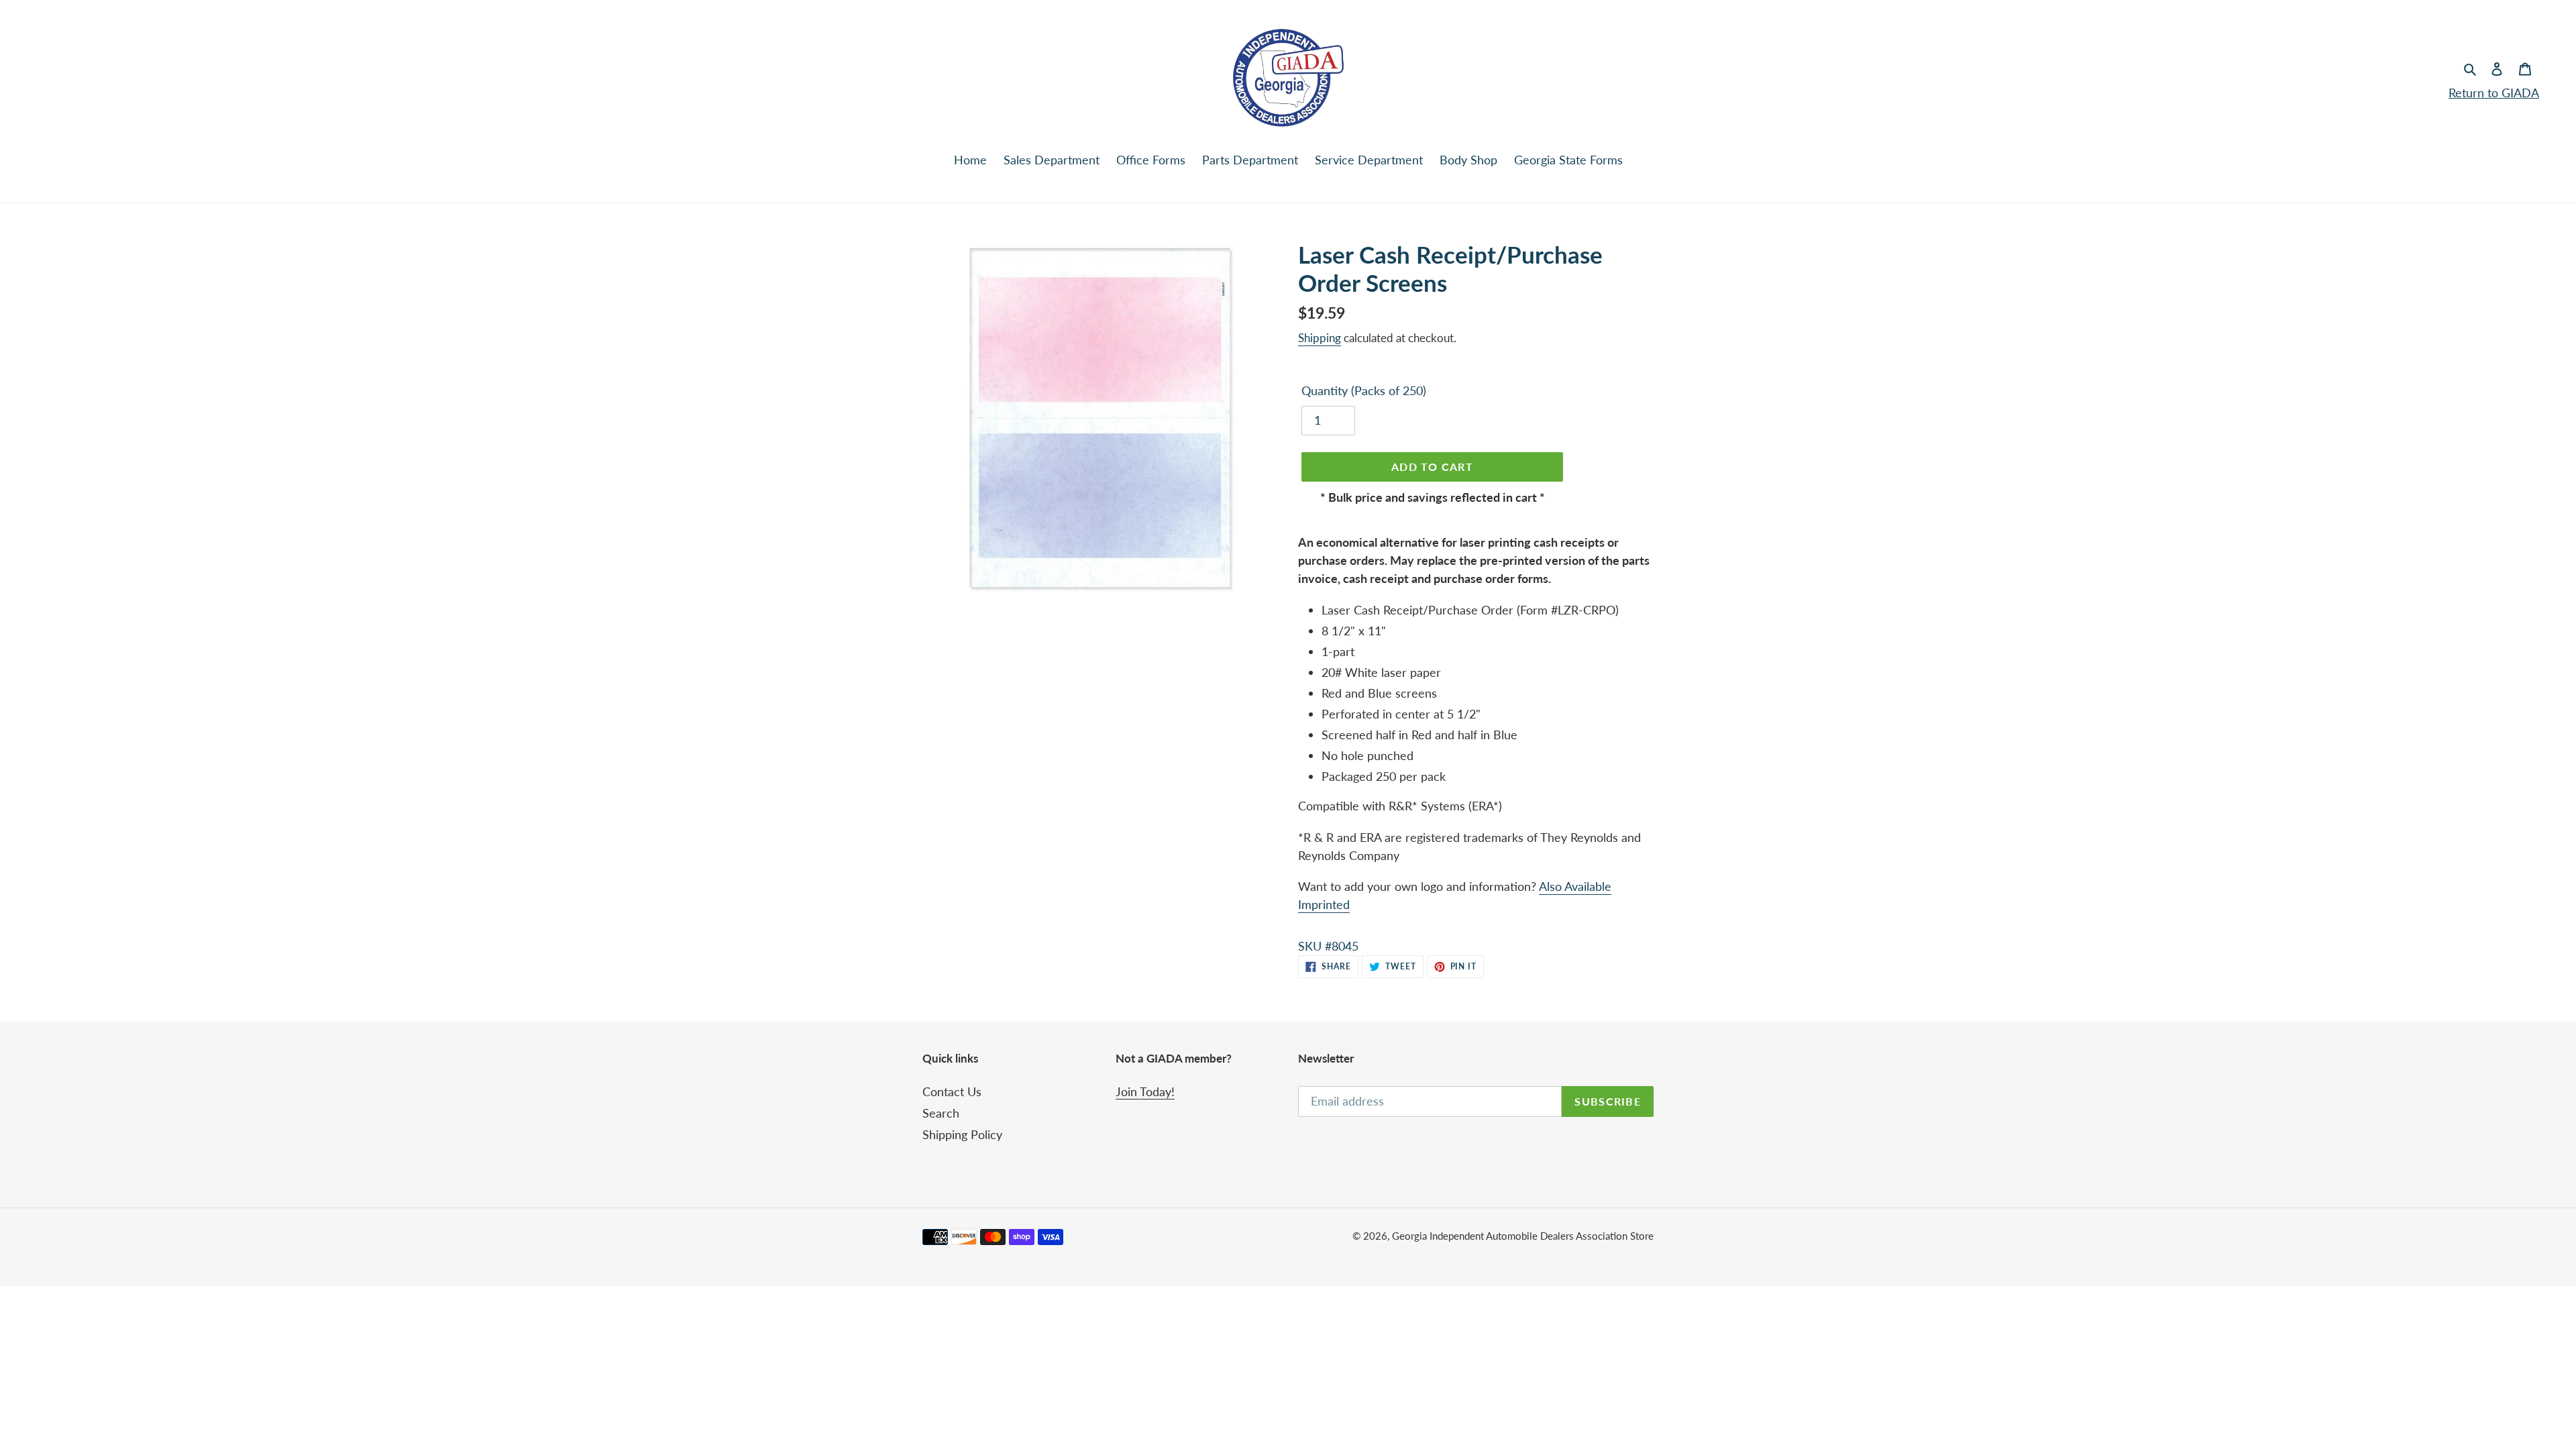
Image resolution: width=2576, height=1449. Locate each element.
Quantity (1364, 390)
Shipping (1320, 338)
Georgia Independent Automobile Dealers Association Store (1523, 1236)
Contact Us (952, 1091)
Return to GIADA (2494, 93)
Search (941, 1113)
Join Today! (1145, 1091)
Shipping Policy (962, 1134)
